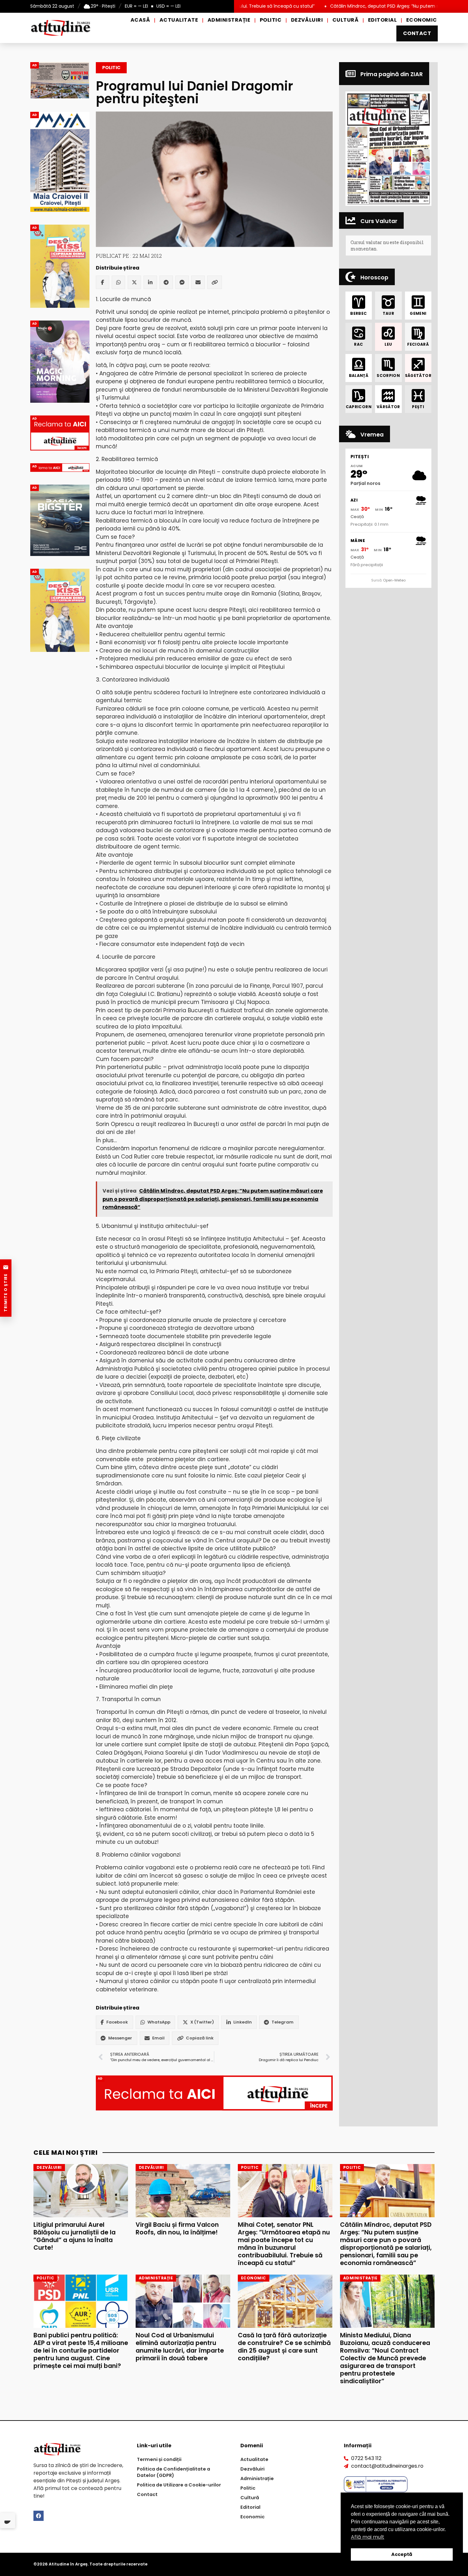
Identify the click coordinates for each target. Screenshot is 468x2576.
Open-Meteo (394, 580)
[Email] (198, 282)
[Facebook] (103, 282)
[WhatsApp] (118, 282)
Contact (417, 33)
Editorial (382, 20)
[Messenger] (182, 282)
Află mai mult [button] (368, 2537)
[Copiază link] (215, 282)
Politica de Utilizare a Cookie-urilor (179, 2485)
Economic (422, 20)
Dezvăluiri (307, 20)
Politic (271, 20)
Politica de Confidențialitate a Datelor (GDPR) (174, 2472)
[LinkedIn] (150, 282)
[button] (388, 149)
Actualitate (179, 20)
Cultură (345, 20)
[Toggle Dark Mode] (8, 2521)
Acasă (140, 20)
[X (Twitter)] (134, 282)
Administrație (229, 20)
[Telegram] (166, 282)
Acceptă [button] (402, 2554)
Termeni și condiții (159, 2459)
